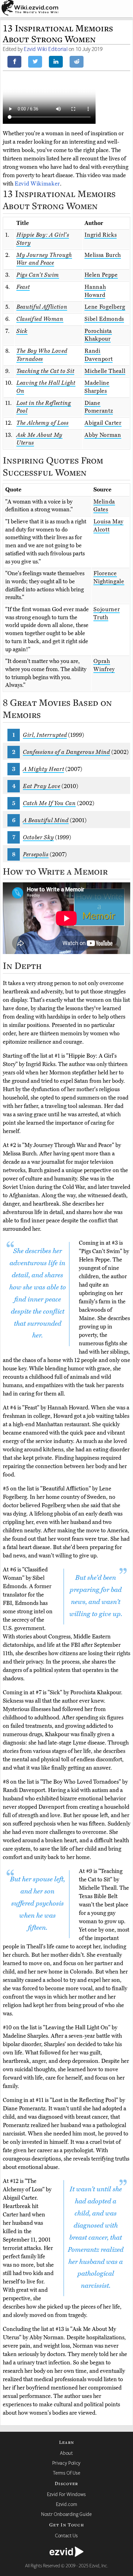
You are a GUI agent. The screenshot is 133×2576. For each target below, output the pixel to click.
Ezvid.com (67, 2504)
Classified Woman (40, 319)
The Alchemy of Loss (43, 423)
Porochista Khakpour (98, 335)
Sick (22, 331)
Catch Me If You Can (49, 803)
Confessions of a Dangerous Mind (66, 752)
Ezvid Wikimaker (37, 184)
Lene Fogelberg (105, 307)
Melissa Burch (103, 255)
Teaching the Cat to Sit (45, 371)
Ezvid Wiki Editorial (46, 49)
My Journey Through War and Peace (44, 259)
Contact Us (66, 2535)
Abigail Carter (103, 423)
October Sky (38, 837)
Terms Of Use (67, 2473)
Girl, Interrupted (45, 735)
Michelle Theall (105, 371)
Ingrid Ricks (101, 235)
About (66, 2453)
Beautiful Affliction (42, 307)
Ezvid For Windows (66, 2494)
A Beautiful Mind (46, 820)
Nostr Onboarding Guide (66, 2514)
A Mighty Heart (43, 769)
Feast (23, 287)
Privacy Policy (66, 2463)
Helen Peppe (101, 275)
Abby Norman (103, 435)
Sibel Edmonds (104, 319)
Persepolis (36, 854)
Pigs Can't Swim (38, 275)
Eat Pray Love (42, 786)
